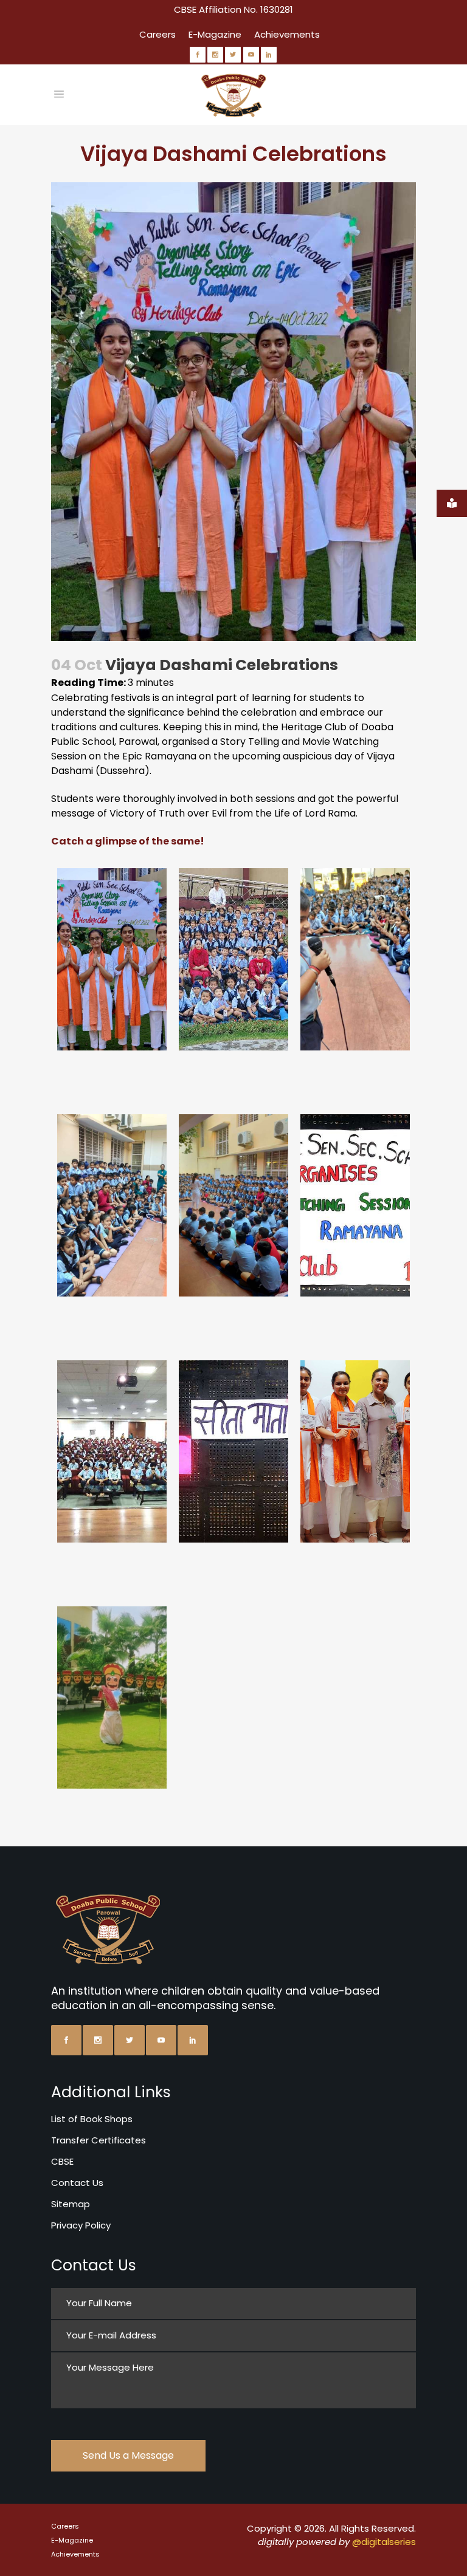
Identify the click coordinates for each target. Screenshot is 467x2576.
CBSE (62, 2161)
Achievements (287, 34)
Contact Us (77, 2183)
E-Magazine (215, 34)
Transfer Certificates (99, 2140)
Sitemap (71, 2204)
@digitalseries (384, 2542)
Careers (157, 34)
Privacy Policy (81, 2225)
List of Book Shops (92, 2119)
